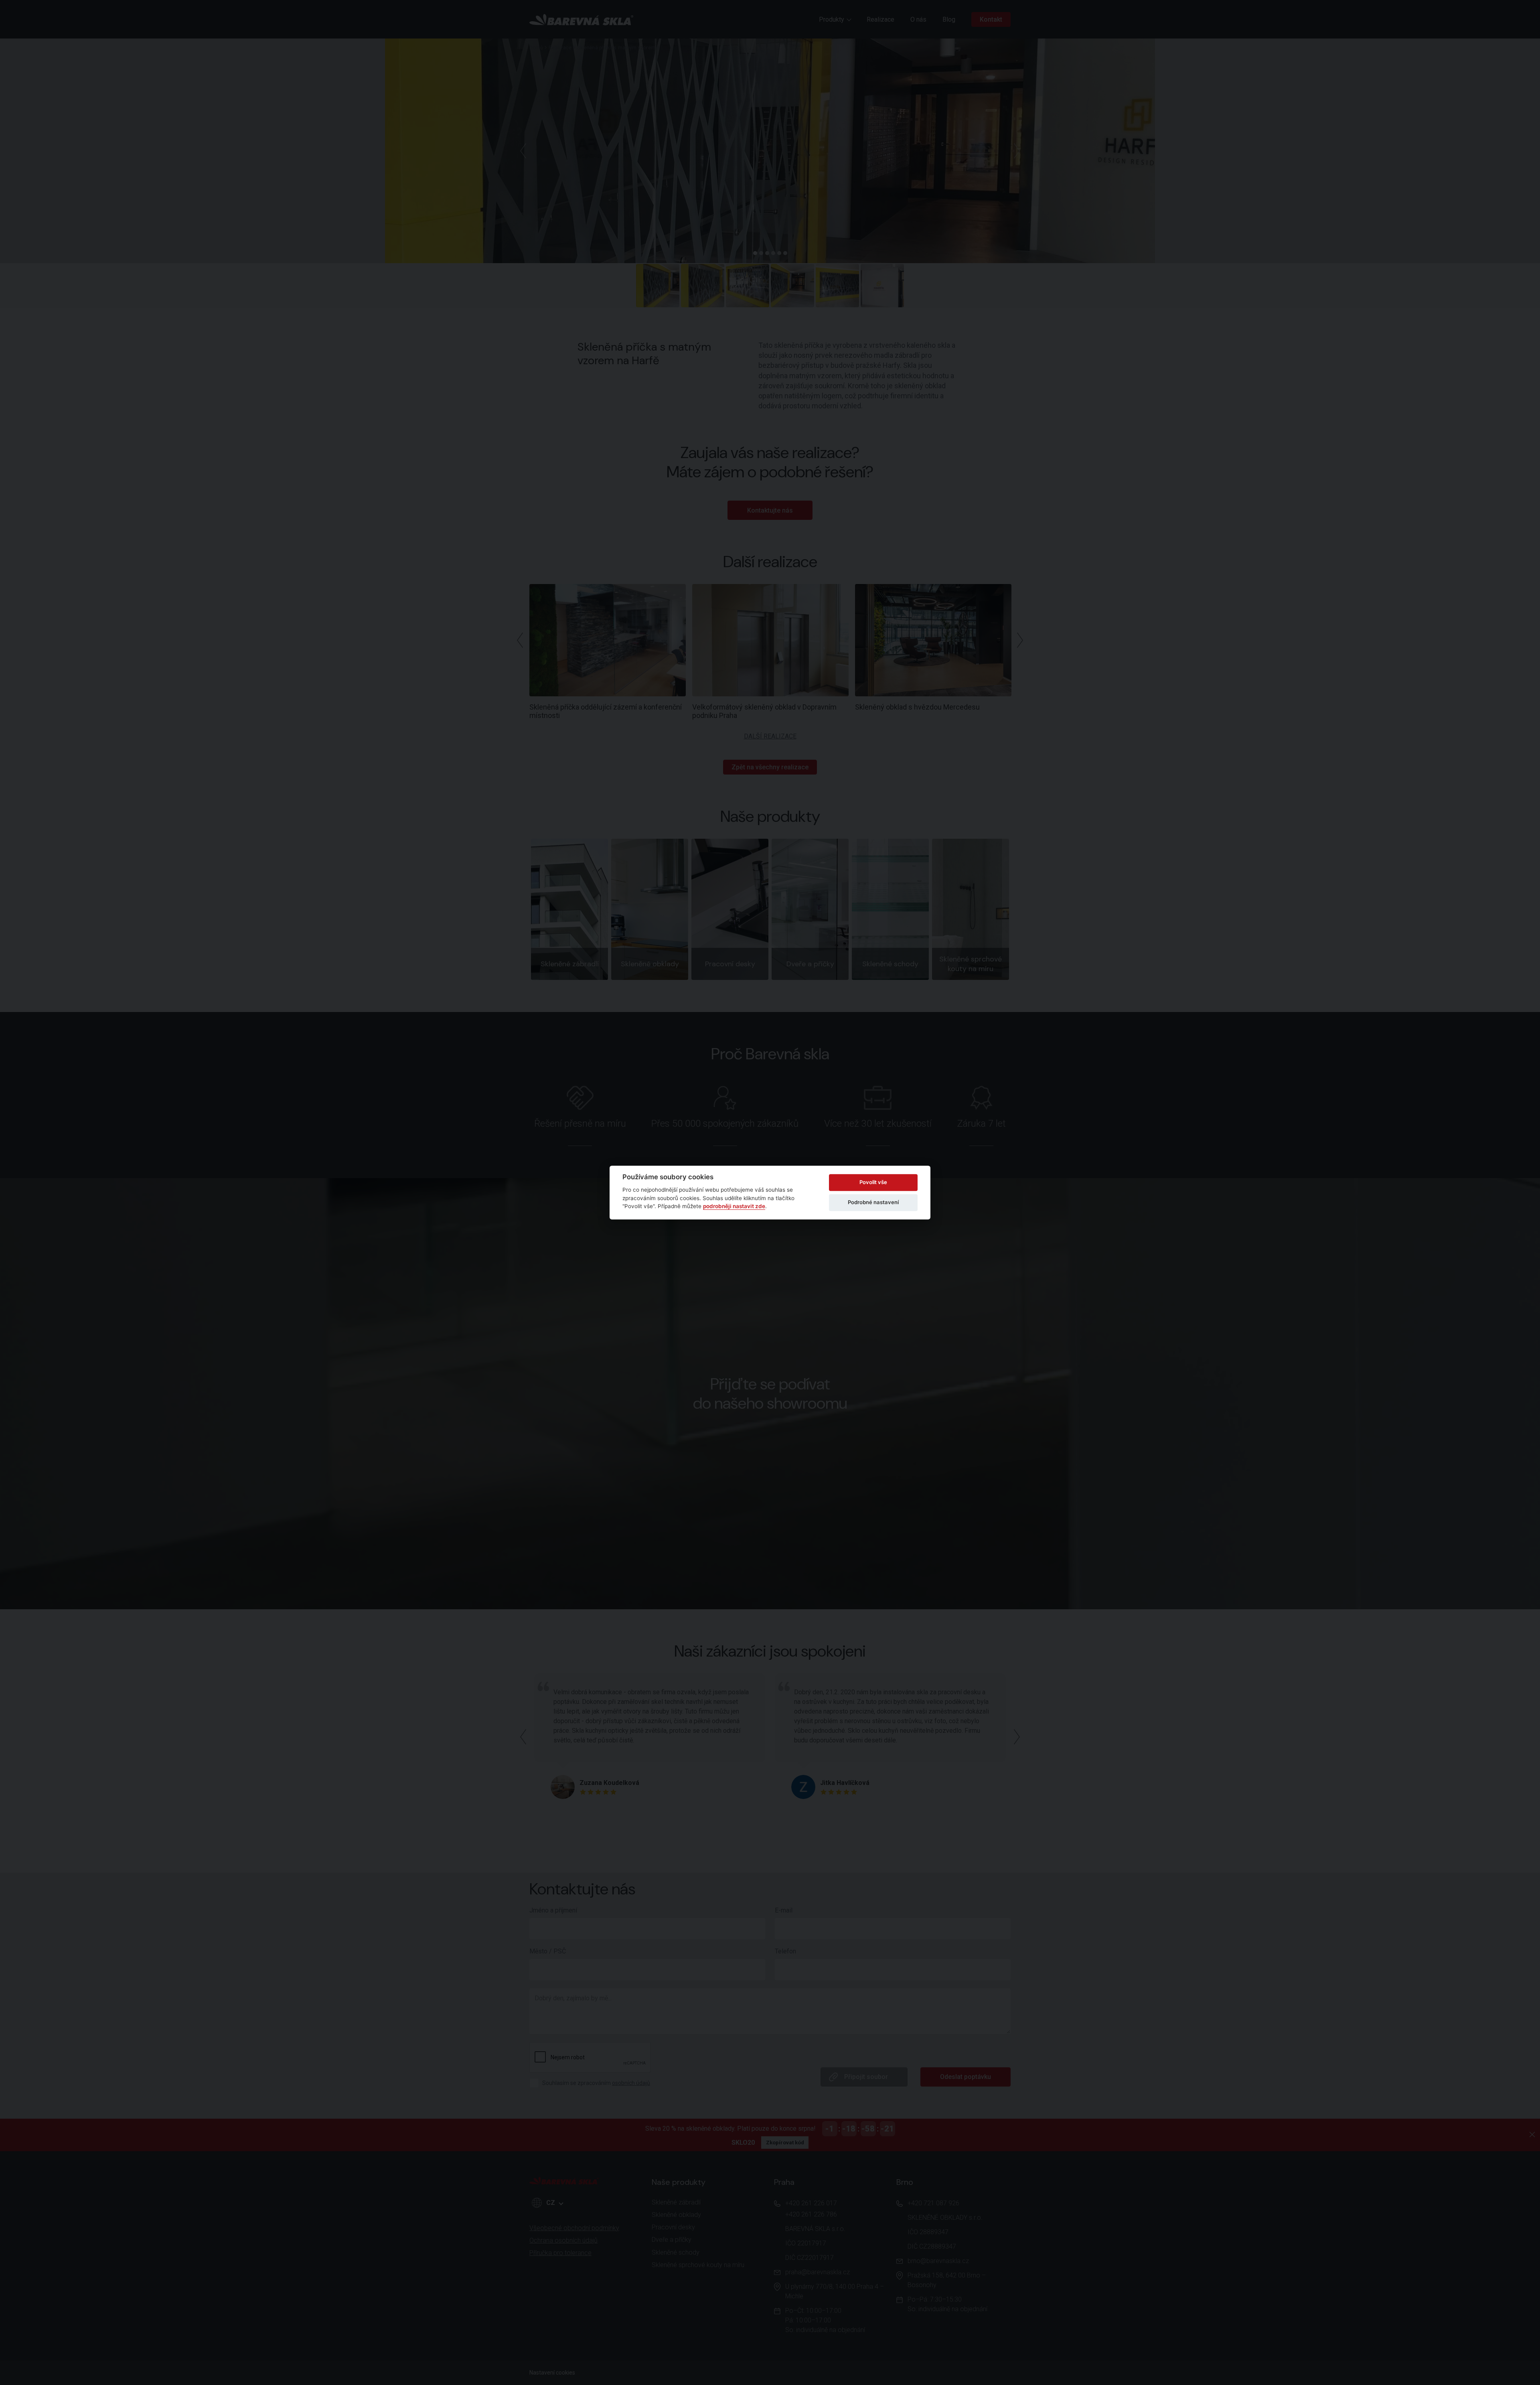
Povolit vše (873, 1182)
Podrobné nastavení (873, 1202)
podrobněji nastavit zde (734, 1206)
